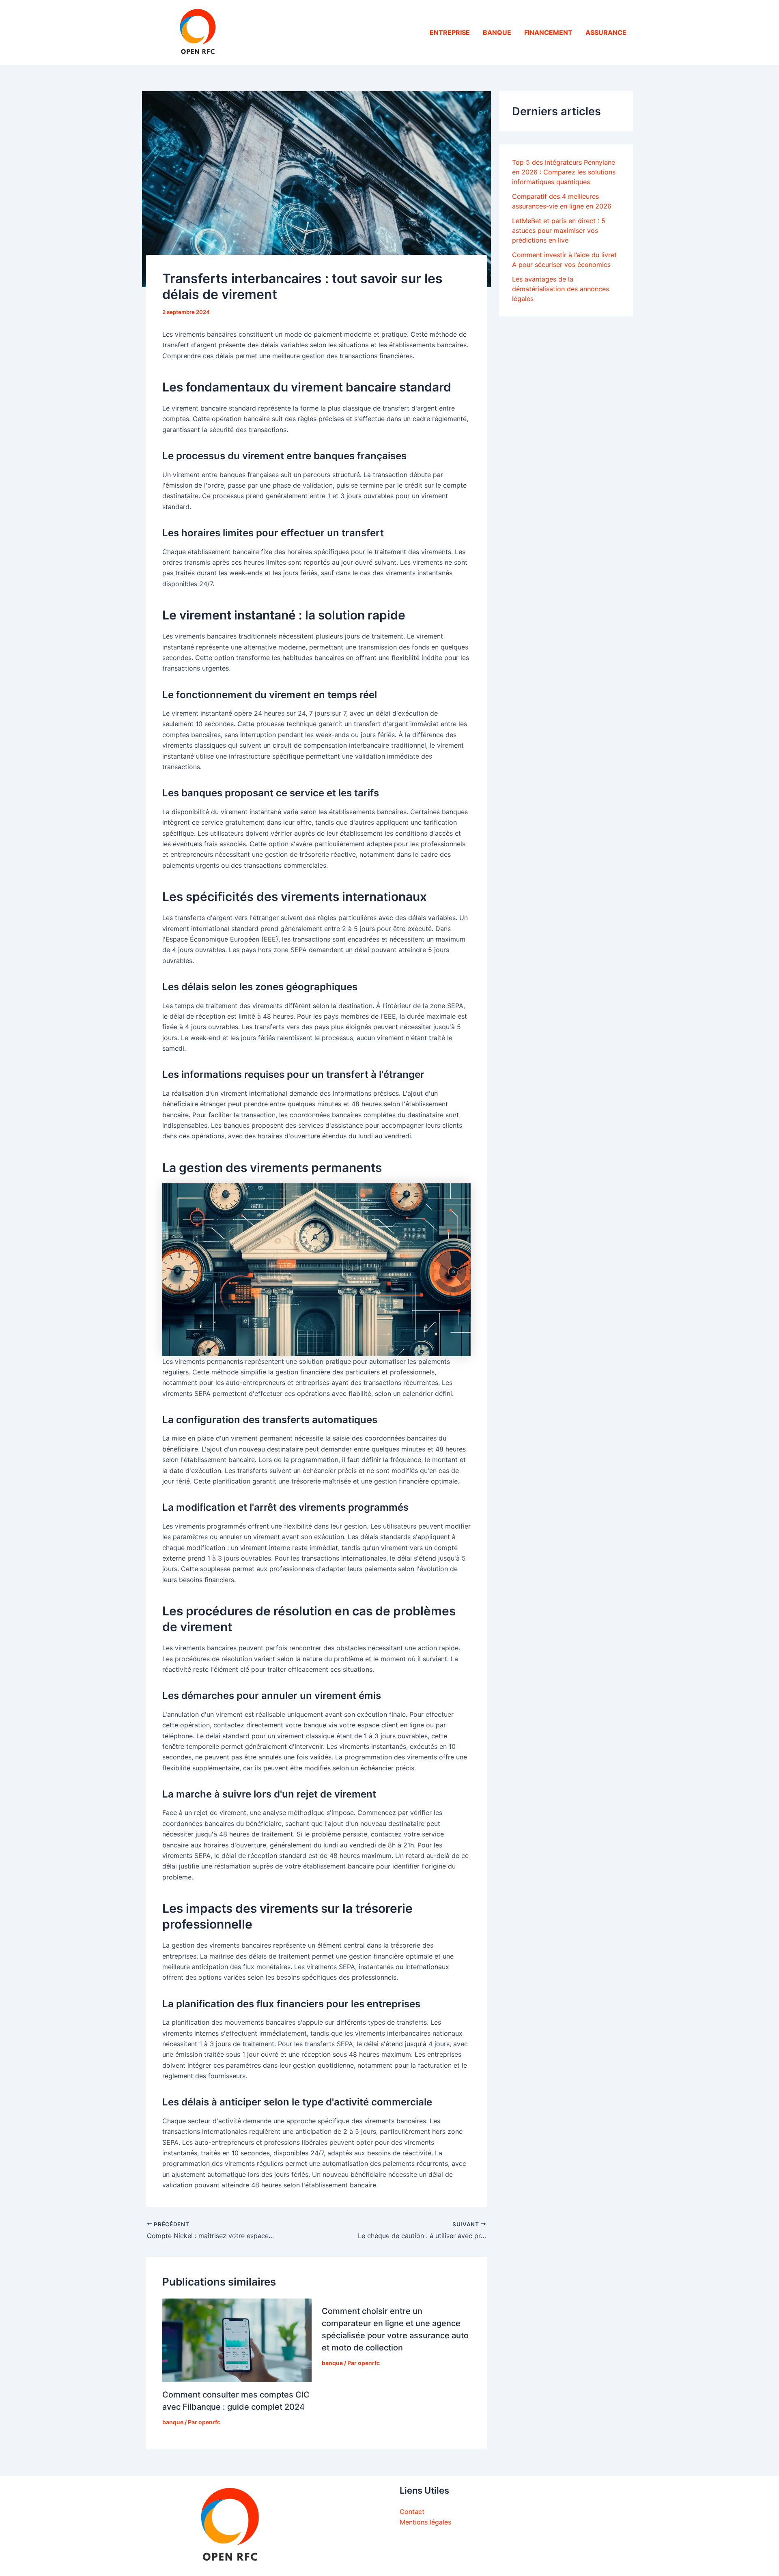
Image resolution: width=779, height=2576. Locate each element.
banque (497, 32)
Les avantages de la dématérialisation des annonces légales (561, 289)
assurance (606, 32)
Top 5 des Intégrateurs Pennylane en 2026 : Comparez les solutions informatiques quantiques (564, 172)
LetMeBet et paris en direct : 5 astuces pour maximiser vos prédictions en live (559, 230)
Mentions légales (425, 2522)
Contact (412, 2511)
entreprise (450, 32)
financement (548, 32)
